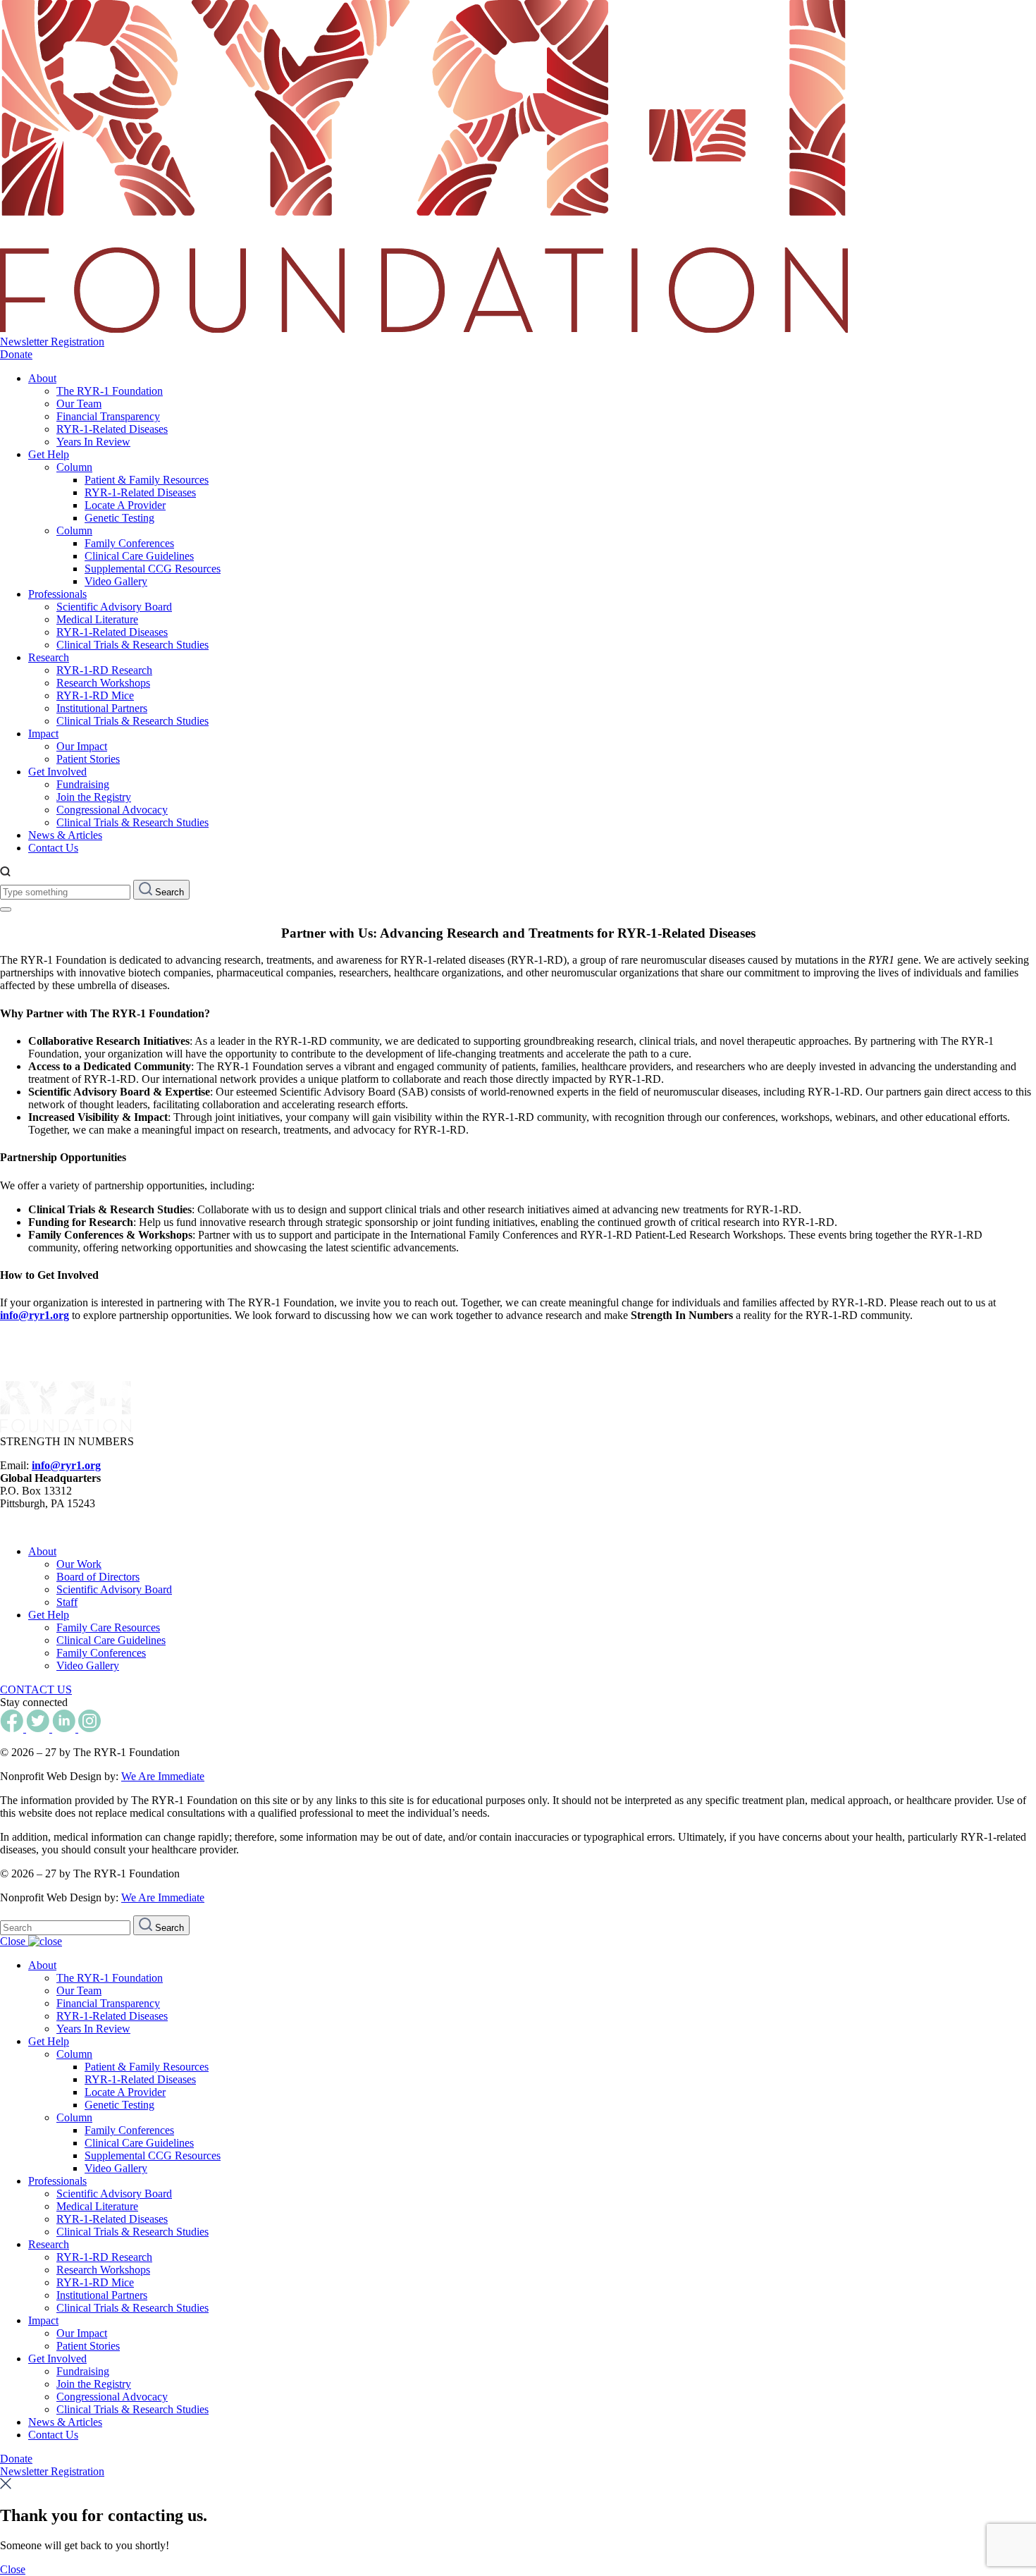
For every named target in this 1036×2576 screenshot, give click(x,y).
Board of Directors (98, 1577)
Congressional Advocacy (112, 810)
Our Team (79, 404)
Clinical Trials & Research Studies (132, 645)
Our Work (79, 1564)
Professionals (57, 594)
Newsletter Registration (52, 342)
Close (14, 1941)
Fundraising (83, 784)
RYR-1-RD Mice (95, 695)
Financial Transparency (108, 416)
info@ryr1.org (35, 1315)
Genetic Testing (119, 518)
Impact (43, 734)
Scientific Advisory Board (114, 607)
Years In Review (93, 442)
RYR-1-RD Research (104, 670)
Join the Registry (94, 797)
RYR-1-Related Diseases (112, 429)
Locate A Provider (125, 505)
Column (74, 467)
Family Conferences (129, 543)
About (42, 378)
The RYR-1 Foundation (110, 391)
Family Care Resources (108, 1627)
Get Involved (57, 772)
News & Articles (65, 835)
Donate (16, 354)
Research (49, 657)
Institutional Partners (102, 708)
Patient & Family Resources (147, 480)
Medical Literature (97, 619)
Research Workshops (103, 683)
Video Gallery (116, 581)
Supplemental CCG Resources (153, 569)
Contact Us (53, 848)
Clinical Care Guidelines (139, 556)
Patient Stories (88, 759)
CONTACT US (36, 1689)
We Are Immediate (163, 1776)
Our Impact (82, 746)
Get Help (49, 454)
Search (168, 892)
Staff (67, 1602)
